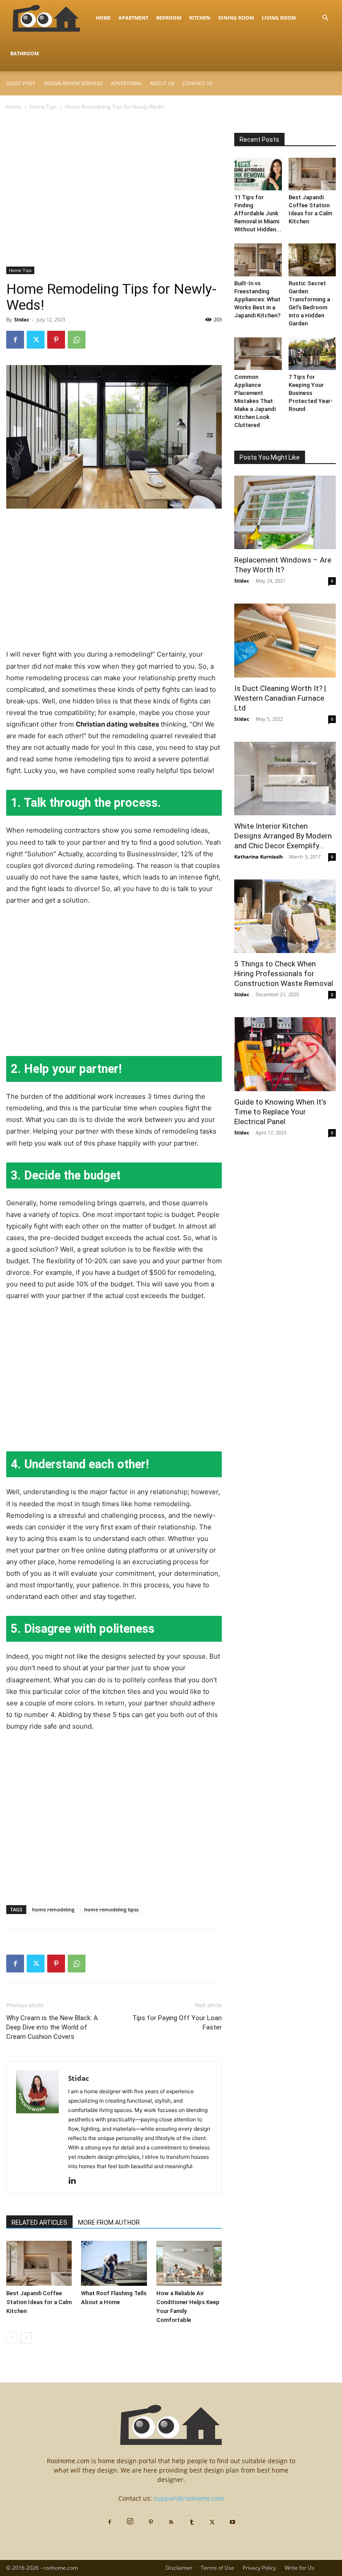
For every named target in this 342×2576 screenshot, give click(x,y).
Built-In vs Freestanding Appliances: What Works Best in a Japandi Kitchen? (257, 299)
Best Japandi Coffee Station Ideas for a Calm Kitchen (39, 2302)
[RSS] (171, 2523)
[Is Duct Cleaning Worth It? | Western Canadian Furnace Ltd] (285, 640)
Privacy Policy (259, 2568)
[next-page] (26, 2338)
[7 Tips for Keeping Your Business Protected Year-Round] (312, 354)
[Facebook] (15, 340)
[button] (325, 18)
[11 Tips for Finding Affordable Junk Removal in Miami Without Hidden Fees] (258, 174)
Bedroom (169, 18)
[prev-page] (12, 2338)
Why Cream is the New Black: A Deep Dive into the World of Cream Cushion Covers (52, 2027)
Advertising (126, 83)
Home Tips (43, 107)
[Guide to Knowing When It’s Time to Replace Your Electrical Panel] (285, 1054)
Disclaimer (179, 2568)
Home (103, 18)
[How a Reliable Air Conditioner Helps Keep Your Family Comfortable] (189, 2263)
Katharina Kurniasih (259, 857)
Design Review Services (73, 83)
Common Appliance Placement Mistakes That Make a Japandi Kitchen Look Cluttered (255, 401)
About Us (162, 83)
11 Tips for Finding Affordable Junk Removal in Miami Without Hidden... (258, 213)
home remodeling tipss (111, 1909)
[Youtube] (232, 2523)
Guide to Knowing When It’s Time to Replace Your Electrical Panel (280, 1112)
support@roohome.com (189, 2498)
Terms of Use (218, 2568)
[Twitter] (36, 340)
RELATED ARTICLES (39, 2223)
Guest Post (21, 83)
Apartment (133, 18)
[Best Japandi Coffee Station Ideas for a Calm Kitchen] (39, 2263)
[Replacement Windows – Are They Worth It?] (285, 512)
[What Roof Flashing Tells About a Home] (114, 2263)
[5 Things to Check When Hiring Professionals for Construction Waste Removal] (285, 916)
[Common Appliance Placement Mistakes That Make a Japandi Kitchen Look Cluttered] (258, 354)
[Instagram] (130, 2522)
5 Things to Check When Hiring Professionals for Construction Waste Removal (284, 974)
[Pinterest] (56, 340)
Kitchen (200, 18)
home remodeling (53, 1909)
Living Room (279, 18)
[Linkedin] (75, 2181)
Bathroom (24, 53)
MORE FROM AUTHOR (109, 2223)
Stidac (22, 319)
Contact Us (197, 83)
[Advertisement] (114, 201)
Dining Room (236, 18)
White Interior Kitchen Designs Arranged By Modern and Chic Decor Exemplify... (283, 836)
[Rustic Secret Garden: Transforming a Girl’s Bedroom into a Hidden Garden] (312, 260)
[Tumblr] (191, 2523)
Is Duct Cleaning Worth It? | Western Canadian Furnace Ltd (280, 698)
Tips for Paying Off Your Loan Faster (177, 2023)
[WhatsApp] (77, 340)
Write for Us (299, 2568)
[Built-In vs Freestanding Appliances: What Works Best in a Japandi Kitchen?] (258, 260)
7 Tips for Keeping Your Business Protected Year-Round (311, 393)
